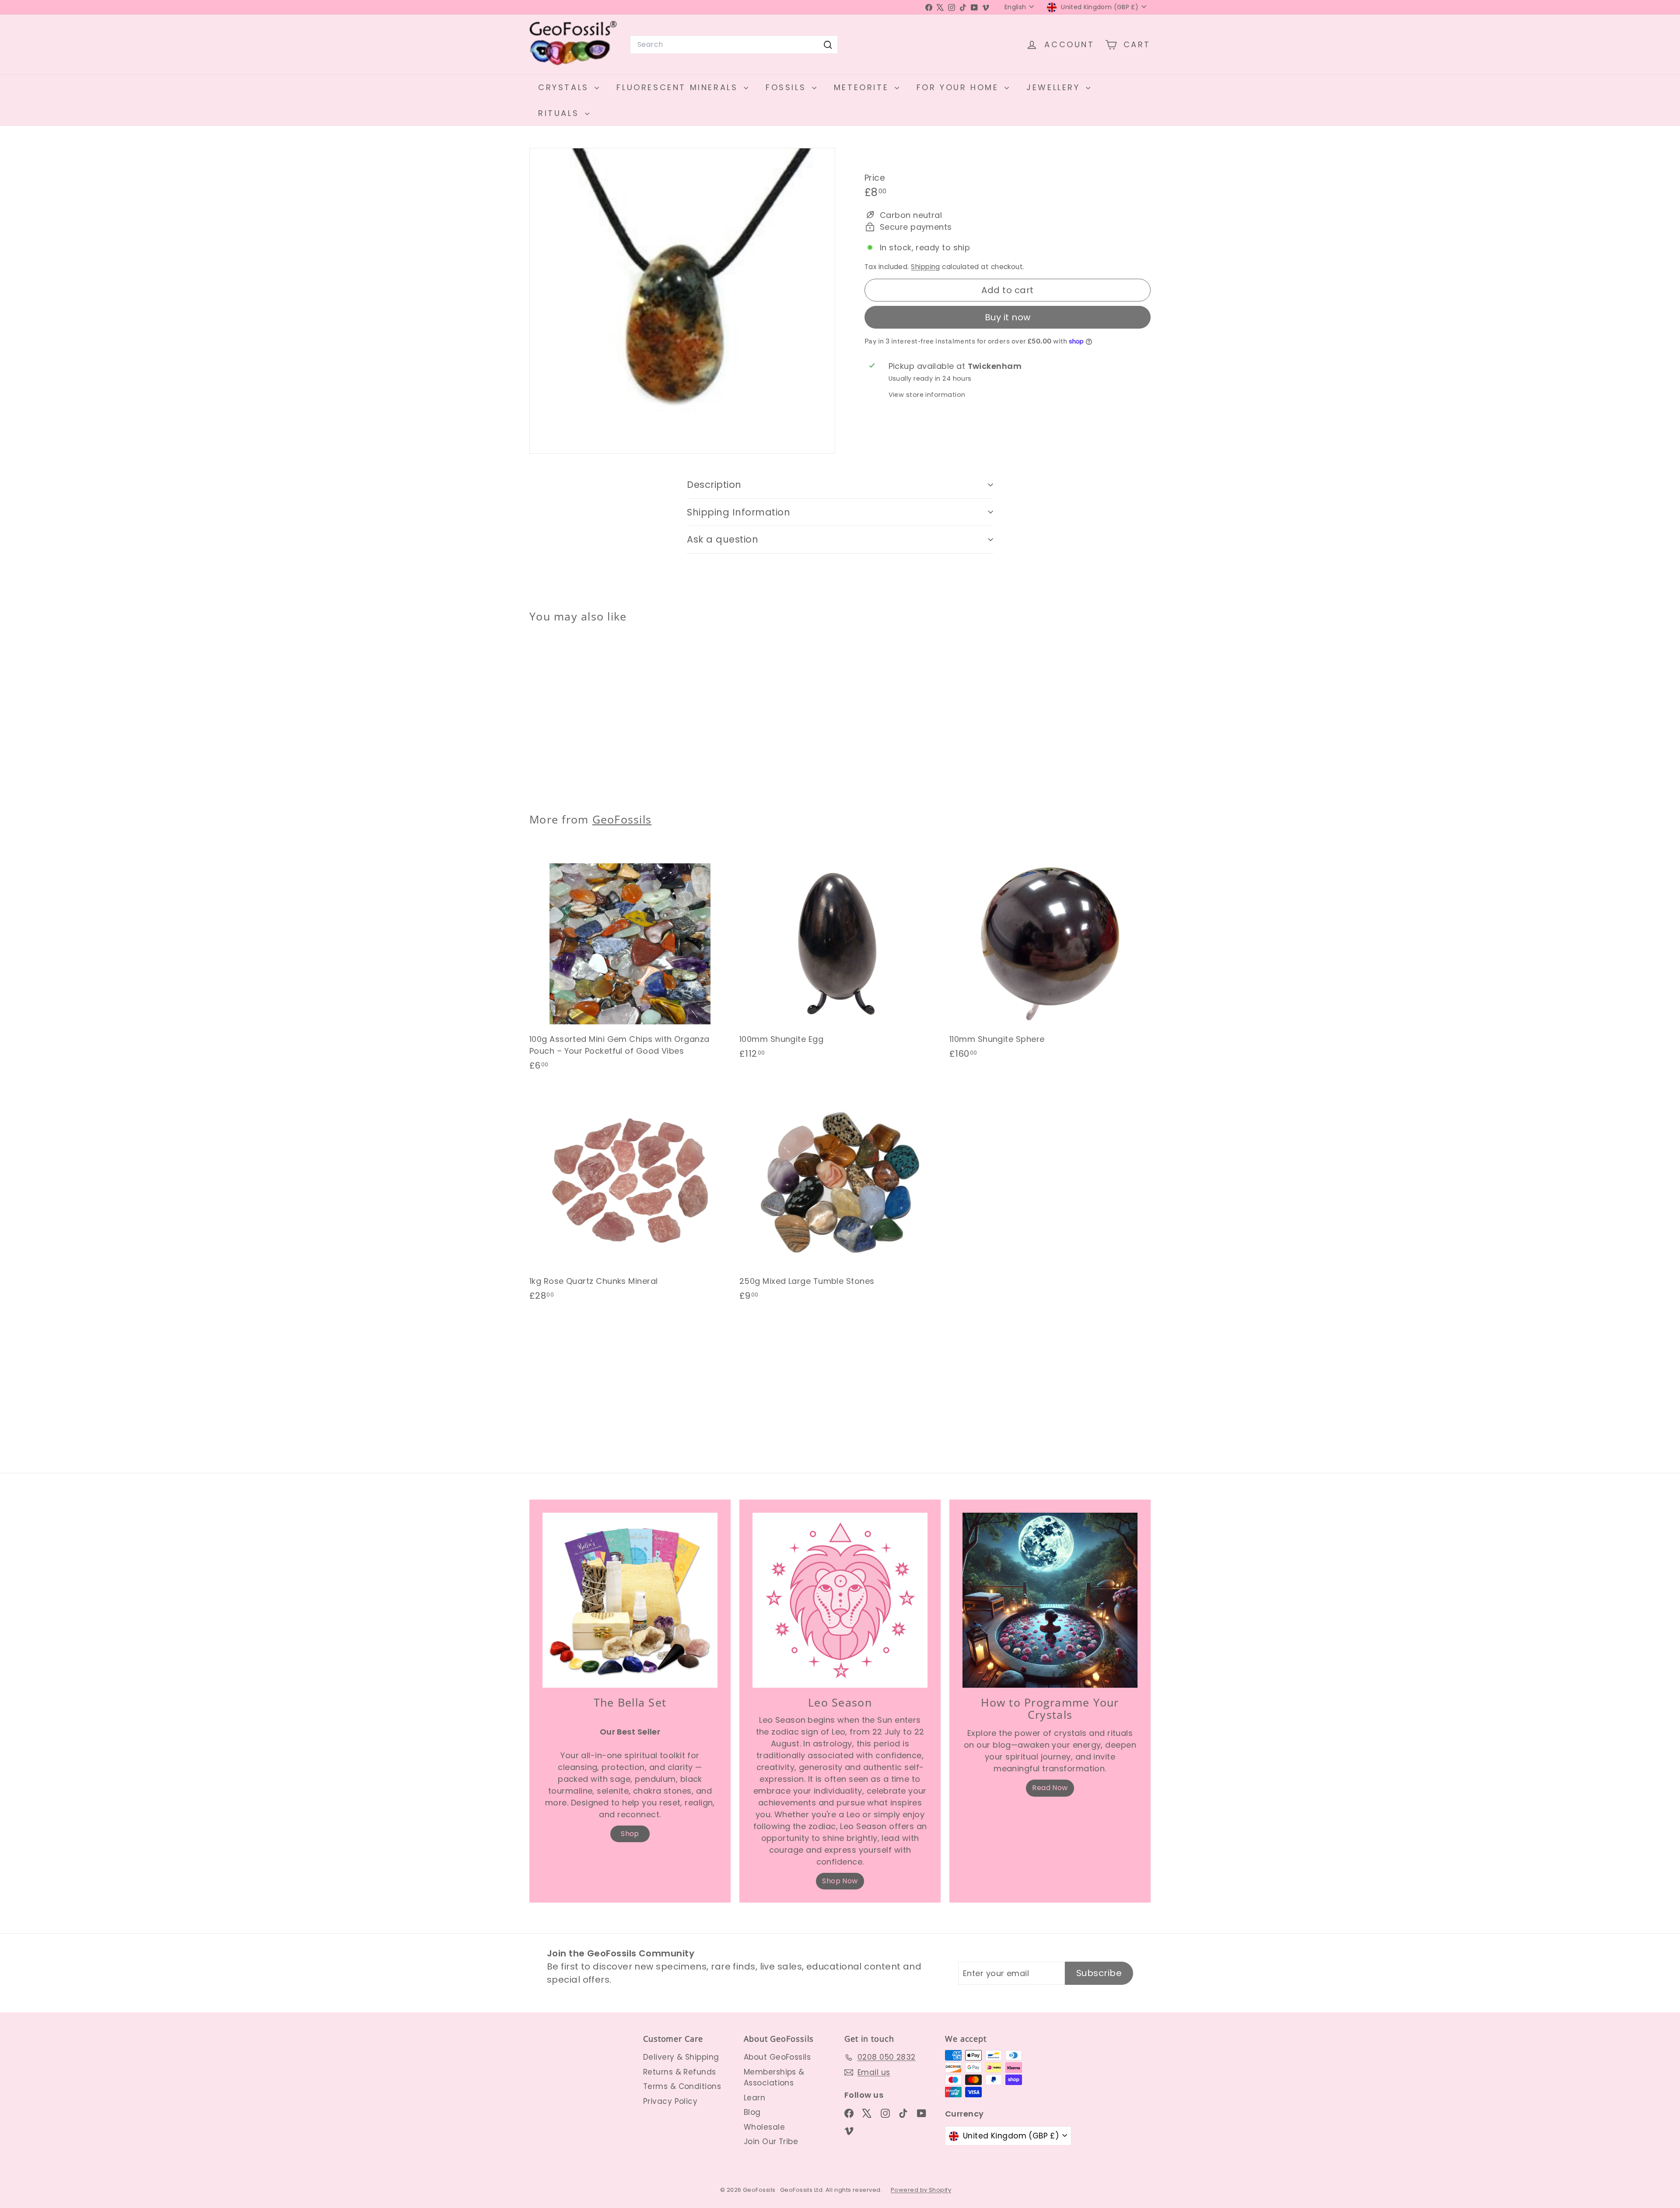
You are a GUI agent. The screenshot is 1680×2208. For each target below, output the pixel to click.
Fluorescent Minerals (679, 87)
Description (714, 485)
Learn (754, 2098)
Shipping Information (739, 512)
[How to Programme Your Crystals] (1050, 1600)
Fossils (788, 87)
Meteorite (863, 87)
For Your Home (959, 87)
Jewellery (1055, 87)
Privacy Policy (670, 2101)
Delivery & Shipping (681, 2057)
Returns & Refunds (680, 2072)
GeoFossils (622, 819)
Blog (752, 2112)
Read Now (1050, 1788)
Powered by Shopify (921, 2190)
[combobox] (734, 45)
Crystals (565, 87)
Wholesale (764, 2127)
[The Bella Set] (630, 1600)
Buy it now (1008, 317)
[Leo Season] (840, 1600)
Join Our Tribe (771, 2141)
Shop (630, 1834)
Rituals (560, 113)
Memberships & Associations (774, 2078)
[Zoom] (682, 301)
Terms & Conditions (682, 2086)
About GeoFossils (777, 2057)
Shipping (926, 267)
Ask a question (723, 539)
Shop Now (840, 1881)
